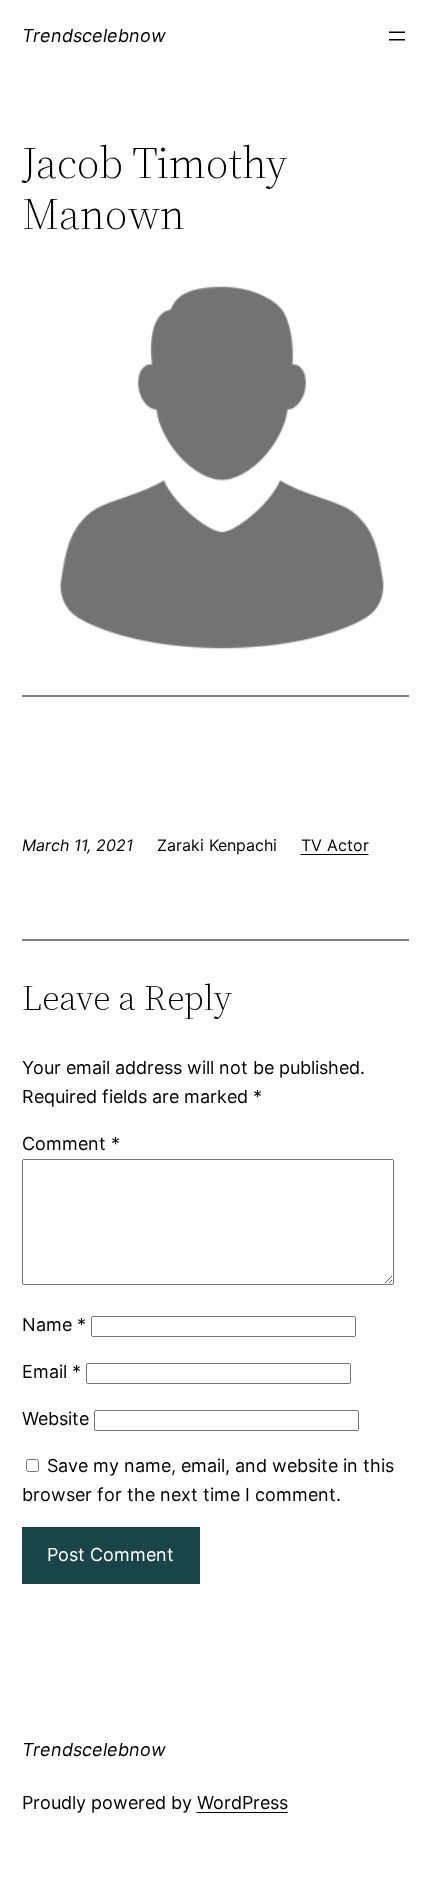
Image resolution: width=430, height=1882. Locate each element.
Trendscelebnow (94, 35)
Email (51, 1371)
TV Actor (335, 845)
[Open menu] (397, 36)
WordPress (242, 1802)
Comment (71, 1143)
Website (55, 1418)
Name (54, 1324)
